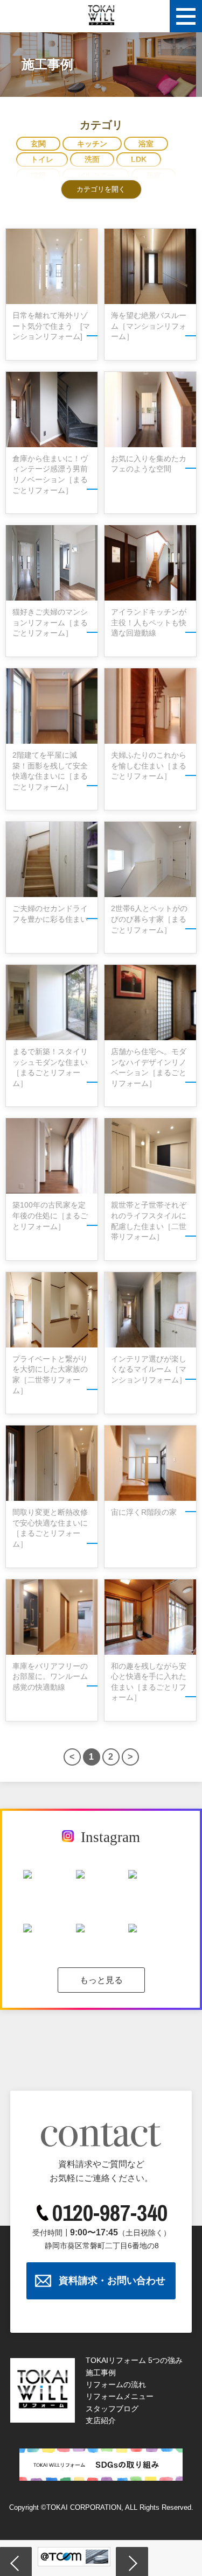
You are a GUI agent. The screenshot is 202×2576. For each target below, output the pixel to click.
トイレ (42, 159)
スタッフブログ (112, 2409)
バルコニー (96, 175)
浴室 (146, 144)
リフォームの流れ (116, 2384)
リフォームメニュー (120, 2396)
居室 (154, 175)
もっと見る (101, 1980)
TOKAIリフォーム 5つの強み (134, 2360)
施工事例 (101, 2373)
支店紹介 (101, 2420)
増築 (38, 175)
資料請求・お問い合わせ (112, 2281)
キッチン (92, 144)
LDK (139, 159)
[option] (74, 2557)
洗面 (92, 159)
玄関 (38, 144)
